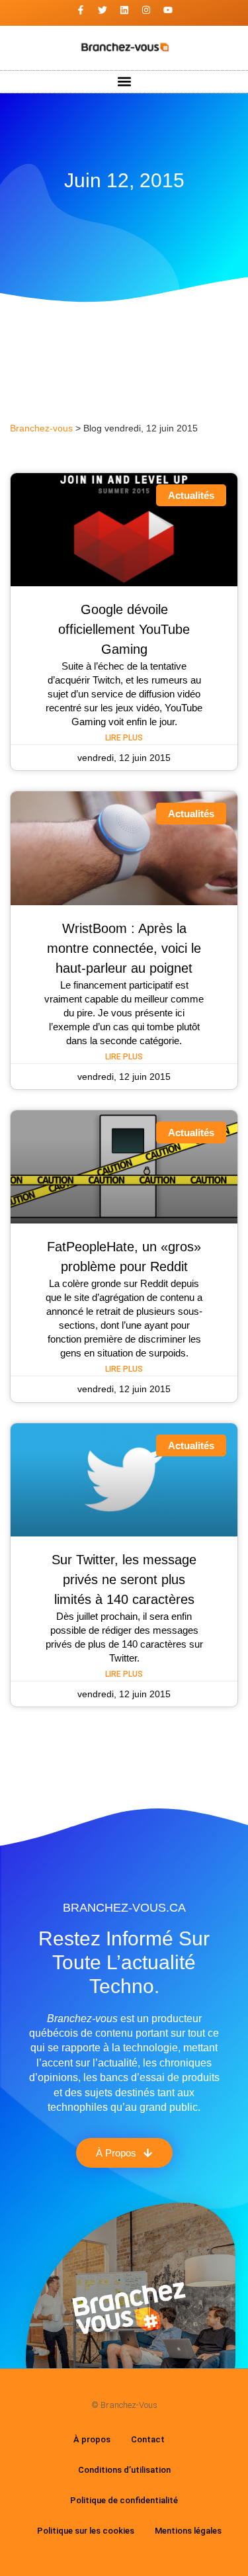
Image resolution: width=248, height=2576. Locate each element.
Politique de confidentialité (124, 2500)
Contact (148, 2439)
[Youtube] (168, 10)
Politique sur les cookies (86, 2531)
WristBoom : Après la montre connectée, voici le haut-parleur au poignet (124, 948)
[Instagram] (146, 10)
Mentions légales (188, 2531)
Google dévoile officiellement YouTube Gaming (124, 629)
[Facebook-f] (81, 10)
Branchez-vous (41, 428)
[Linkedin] (124, 10)
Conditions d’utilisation (124, 2470)
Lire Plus (124, 738)
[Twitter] (103, 10)
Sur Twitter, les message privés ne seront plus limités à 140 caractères (124, 1579)
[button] (124, 82)
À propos (92, 2439)
